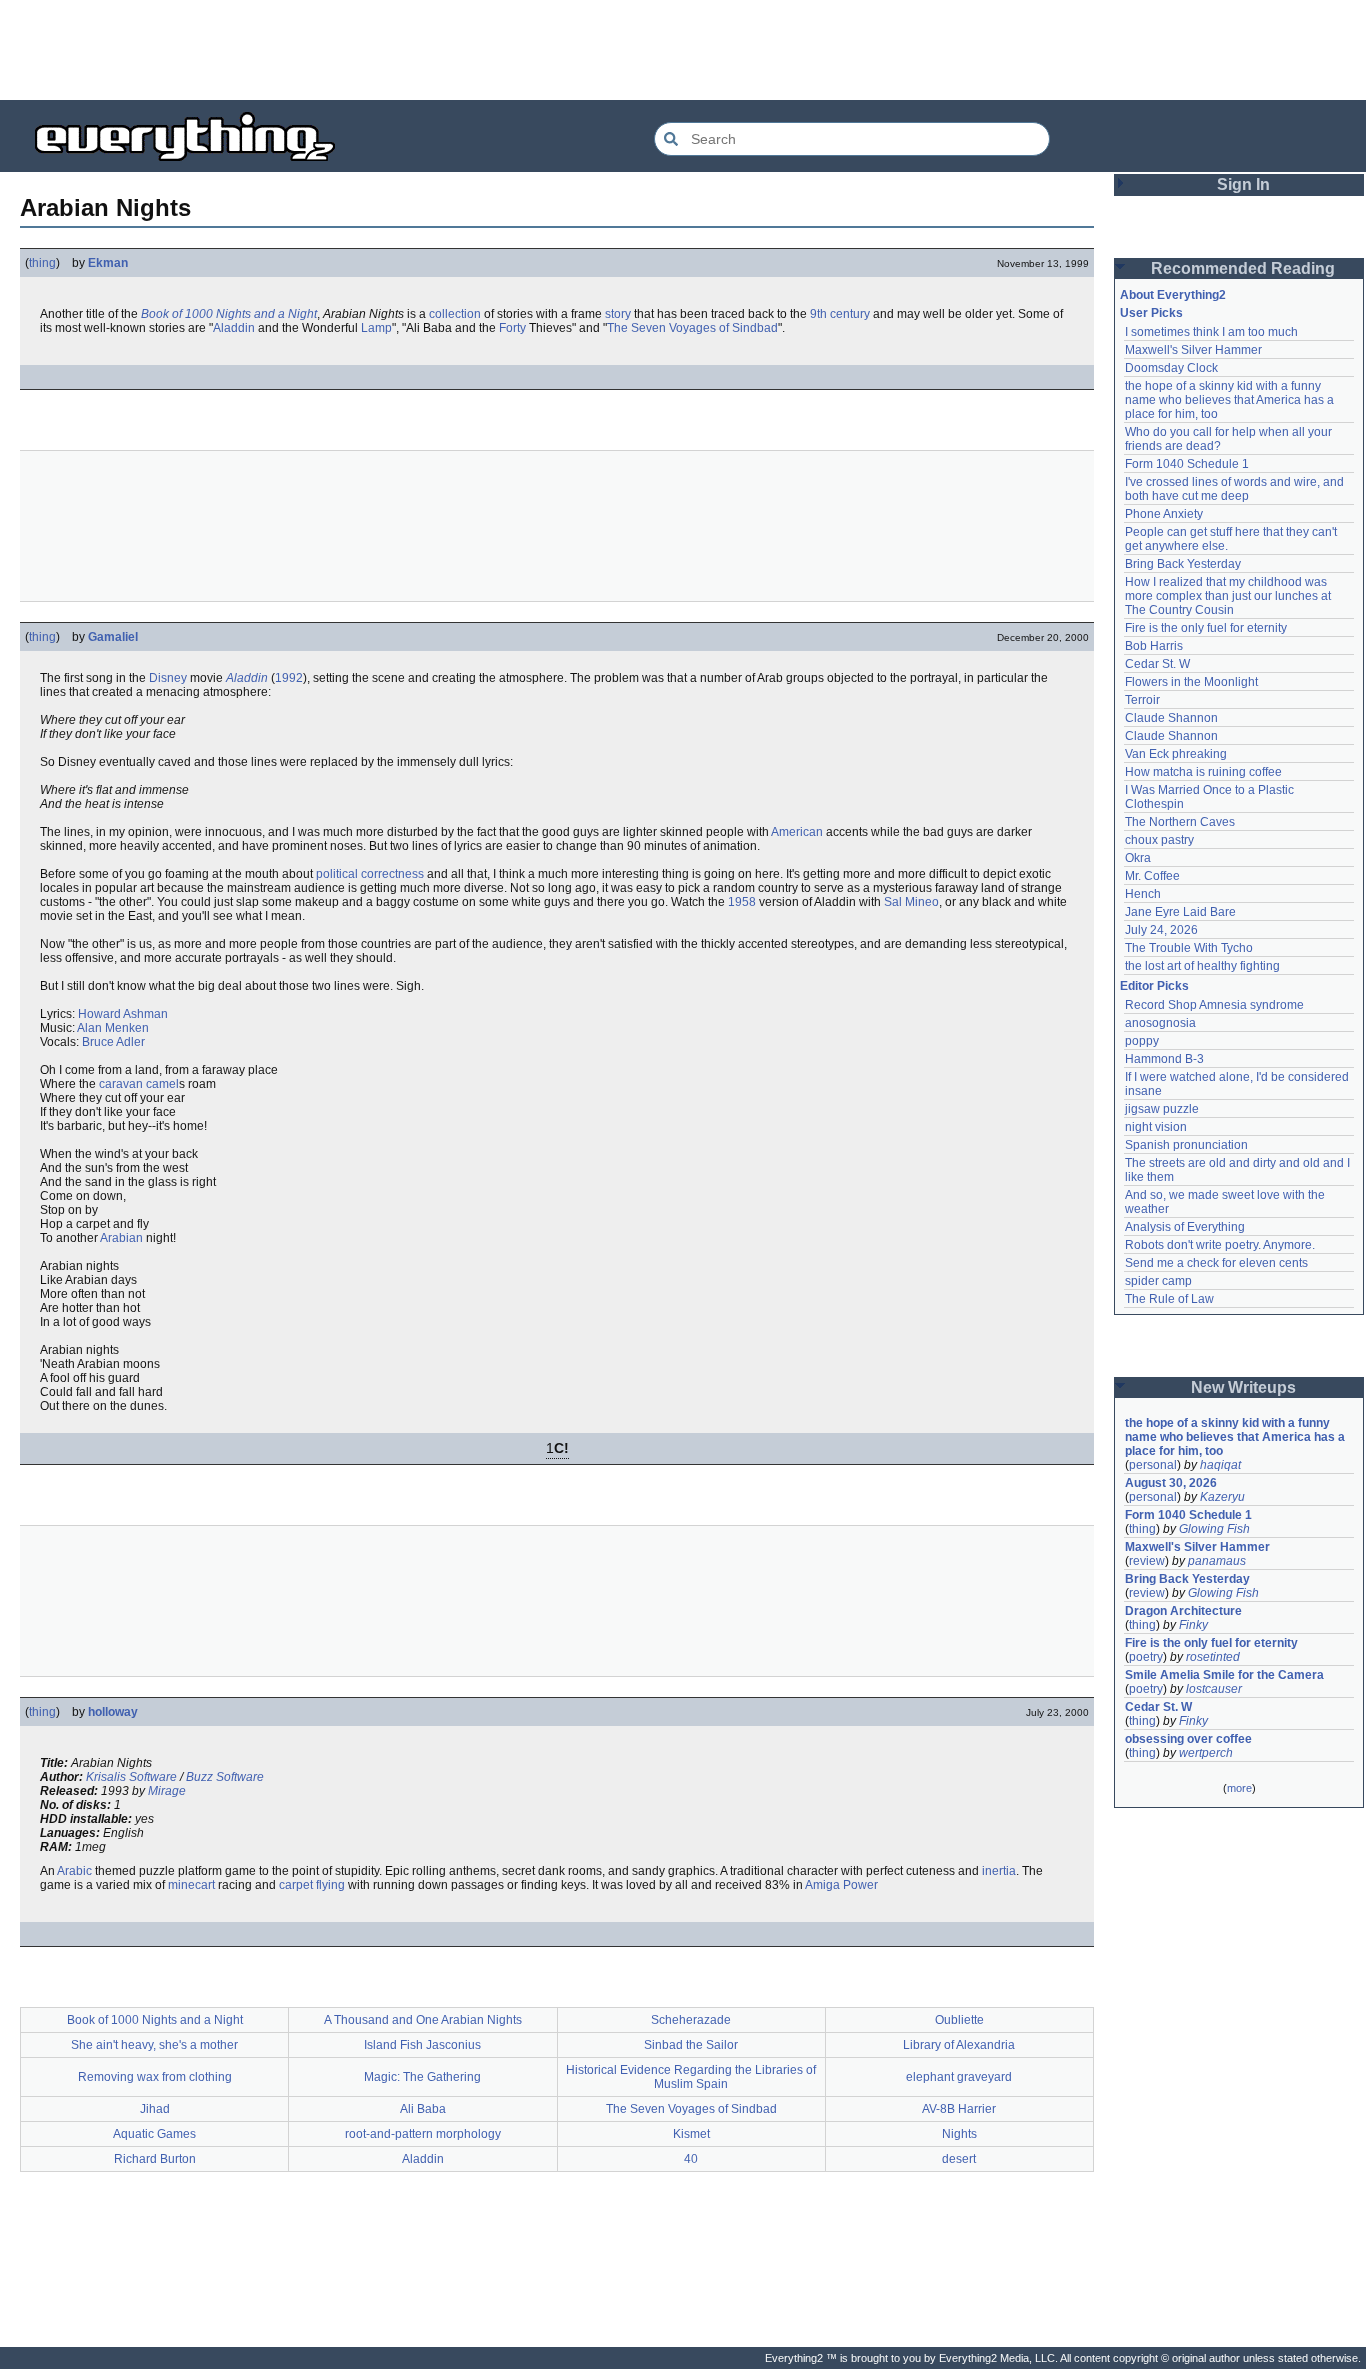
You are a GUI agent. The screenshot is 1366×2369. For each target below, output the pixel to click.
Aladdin (234, 328)
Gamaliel (113, 637)
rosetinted (1213, 1657)
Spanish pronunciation (1186, 1145)
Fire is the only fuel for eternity (1206, 628)
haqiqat (1220, 1465)
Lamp (376, 328)
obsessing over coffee (1188, 1739)
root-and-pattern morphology (423, 2134)
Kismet (691, 2134)
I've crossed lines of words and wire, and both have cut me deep (1236, 489)
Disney (168, 678)
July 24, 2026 (1161, 930)
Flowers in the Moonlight (1191, 682)
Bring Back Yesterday (1183, 564)
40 (691, 2159)
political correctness (370, 874)
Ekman (108, 263)
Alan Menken (113, 1028)
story (618, 314)
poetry (1146, 1657)
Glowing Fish (1214, 1529)
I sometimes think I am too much (1211, 332)
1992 (289, 678)
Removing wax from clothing (155, 2077)
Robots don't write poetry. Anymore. (1220, 1245)
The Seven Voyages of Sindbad (692, 328)
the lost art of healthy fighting (1202, 966)
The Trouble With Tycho (1189, 948)
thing (42, 263)
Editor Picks (1154, 986)
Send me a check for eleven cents (1216, 1263)
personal (1153, 1465)
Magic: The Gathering (422, 2077)
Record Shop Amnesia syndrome (1214, 1005)
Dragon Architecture (1183, 1611)
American (797, 832)
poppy (1142, 1041)
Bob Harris (1154, 646)
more (1239, 1788)
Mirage (167, 1791)
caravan (121, 1084)
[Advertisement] (683, 50)
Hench (1143, 894)
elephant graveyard (959, 2077)
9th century (840, 314)
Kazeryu (1222, 1497)
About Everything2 (1173, 295)
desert (959, 2159)
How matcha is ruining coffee (1203, 772)
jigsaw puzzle (1162, 1109)
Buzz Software (225, 1777)
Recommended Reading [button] (1243, 268)
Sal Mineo (911, 902)
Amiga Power (841, 1885)
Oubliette (959, 2020)
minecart (191, 1885)
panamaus (1217, 1561)
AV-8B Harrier (959, 2109)
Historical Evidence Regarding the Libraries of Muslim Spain (691, 2077)
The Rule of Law (1169, 1299)
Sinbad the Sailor (691, 2045)
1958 (742, 902)
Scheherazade (691, 2020)
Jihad (155, 2109)
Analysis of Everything (1185, 1227)
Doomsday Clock (1171, 368)
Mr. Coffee (1152, 876)
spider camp (1158, 1281)
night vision (1156, 1127)
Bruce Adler (113, 1042)
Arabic (74, 1871)
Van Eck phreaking (1176, 754)
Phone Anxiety (1164, 514)
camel (162, 1084)
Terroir (1142, 700)
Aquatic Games (154, 2134)
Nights (959, 2134)
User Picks (1151, 313)
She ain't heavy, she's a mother (154, 2045)
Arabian (121, 1238)
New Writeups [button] (1243, 1387)
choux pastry (1159, 840)
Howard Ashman (123, 1014)
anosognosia (1160, 1023)
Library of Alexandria (959, 2045)
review (1147, 1561)
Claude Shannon (1171, 718)
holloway (113, 1712)
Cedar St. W (1157, 664)
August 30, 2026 (1171, 1483)
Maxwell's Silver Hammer (1193, 350)
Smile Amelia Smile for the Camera (1224, 1675)
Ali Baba (423, 2109)
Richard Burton (155, 2159)
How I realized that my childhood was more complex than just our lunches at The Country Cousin (1229, 596)
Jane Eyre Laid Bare (1180, 912)
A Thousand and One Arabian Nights (423, 2020)
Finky (1193, 1625)
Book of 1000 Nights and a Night (229, 314)
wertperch (1206, 1753)
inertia (999, 1871)
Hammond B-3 (1164, 1059)
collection (455, 314)
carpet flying (312, 1885)
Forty (512, 328)
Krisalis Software (131, 1777)
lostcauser (1214, 1689)
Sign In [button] (1243, 184)
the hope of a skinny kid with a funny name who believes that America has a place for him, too (1231, 400)
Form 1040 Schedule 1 (1187, 464)
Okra (1138, 858)
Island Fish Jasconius (422, 2045)
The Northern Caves (1180, 822)
